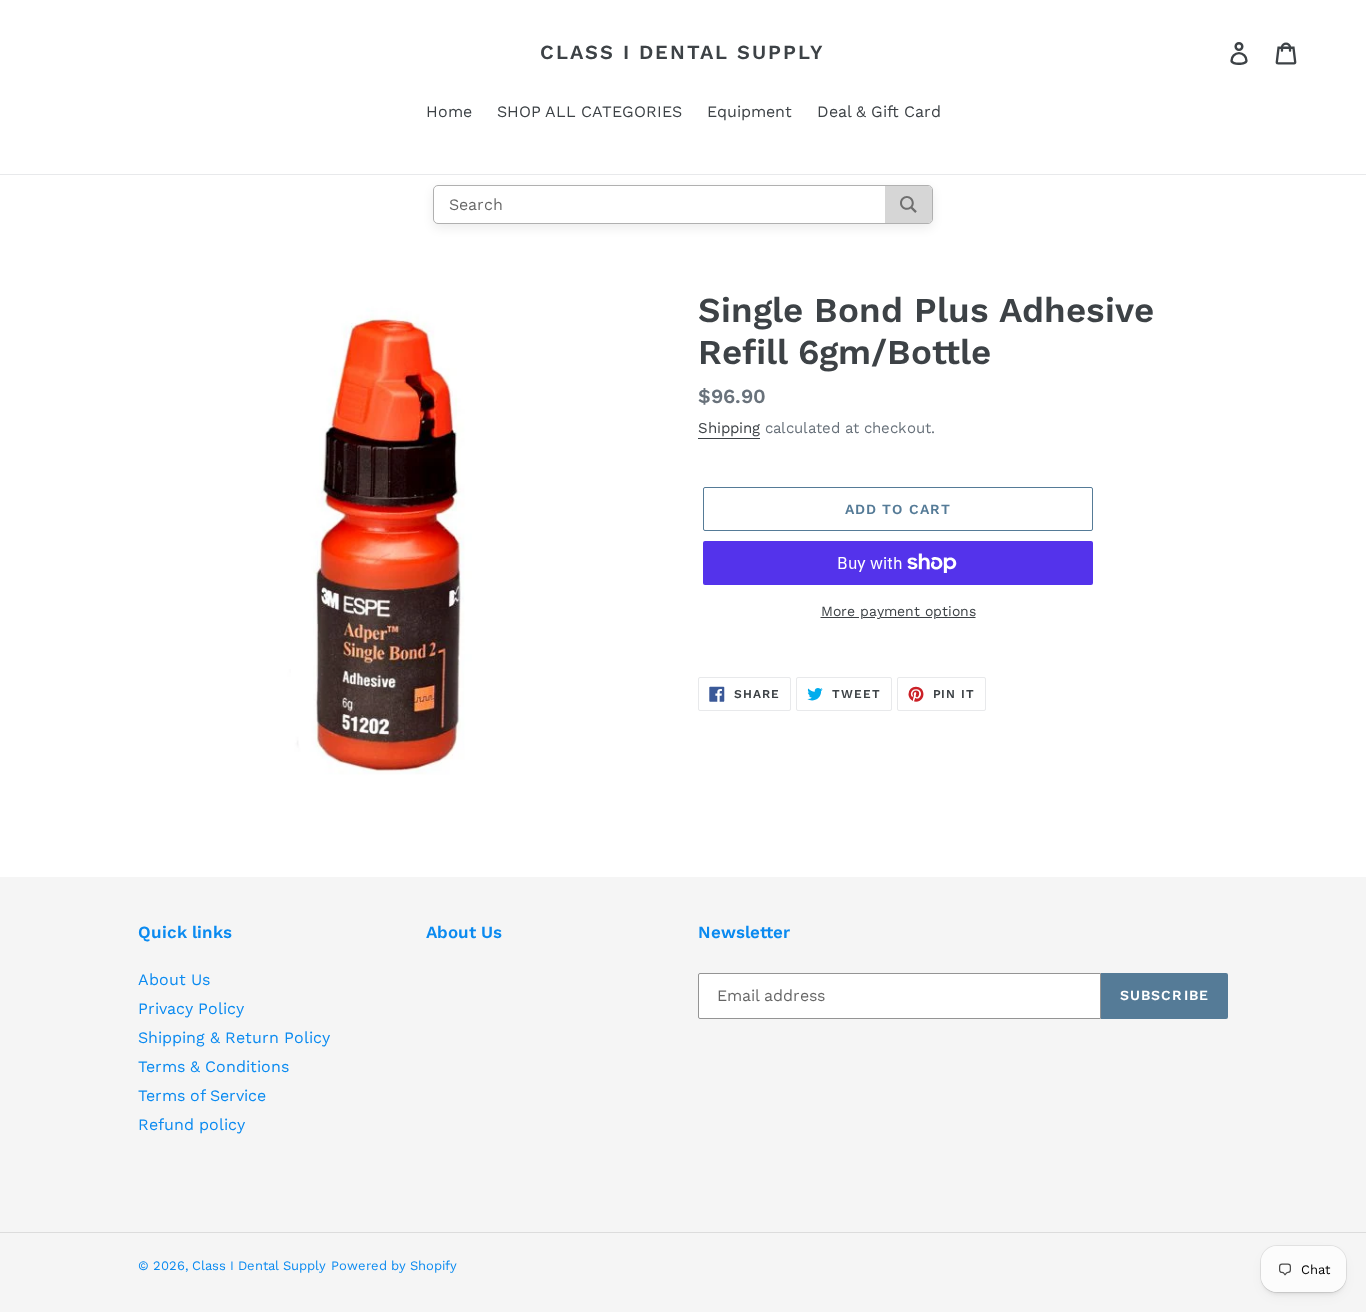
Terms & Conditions (213, 1066)
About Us (174, 979)
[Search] (908, 204)
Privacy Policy (191, 1008)
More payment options (898, 611)
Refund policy (191, 1124)
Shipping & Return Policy (234, 1037)
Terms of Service (202, 1095)
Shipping (729, 428)
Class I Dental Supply (682, 52)
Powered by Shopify (394, 1265)
